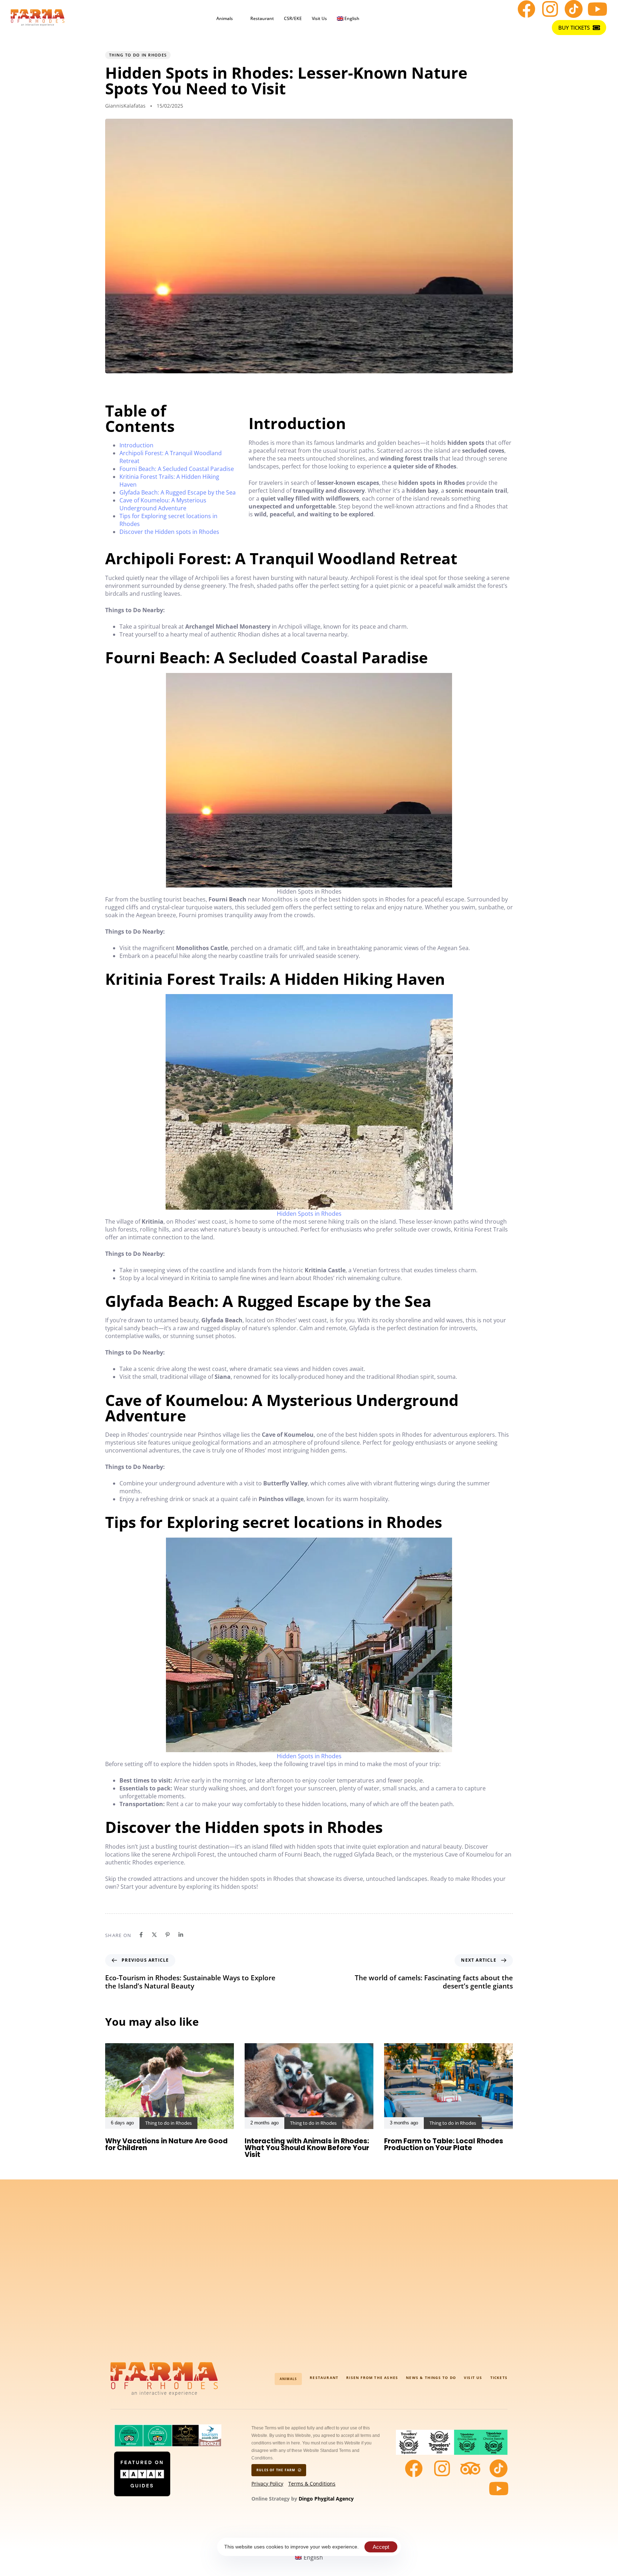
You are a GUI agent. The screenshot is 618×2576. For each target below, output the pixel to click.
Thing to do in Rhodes (138, 55)
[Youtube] (597, 9)
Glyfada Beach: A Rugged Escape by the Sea (178, 492)
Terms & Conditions (312, 2484)
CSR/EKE (293, 18)
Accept (381, 2547)
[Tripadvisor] (470, 2468)
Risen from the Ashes (372, 2378)
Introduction (136, 445)
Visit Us (319, 18)
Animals (225, 18)
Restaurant (262, 18)
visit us (473, 2378)
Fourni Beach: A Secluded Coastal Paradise (177, 469)
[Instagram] (550, 9)
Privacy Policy (267, 2484)
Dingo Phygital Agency (326, 2499)
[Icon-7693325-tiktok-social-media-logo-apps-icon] (574, 9)
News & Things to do (431, 2378)
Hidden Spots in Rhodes (309, 1214)
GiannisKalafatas (125, 106)
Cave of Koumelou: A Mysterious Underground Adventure (163, 504)
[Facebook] (526, 9)
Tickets (499, 2378)
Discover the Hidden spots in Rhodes (169, 532)
